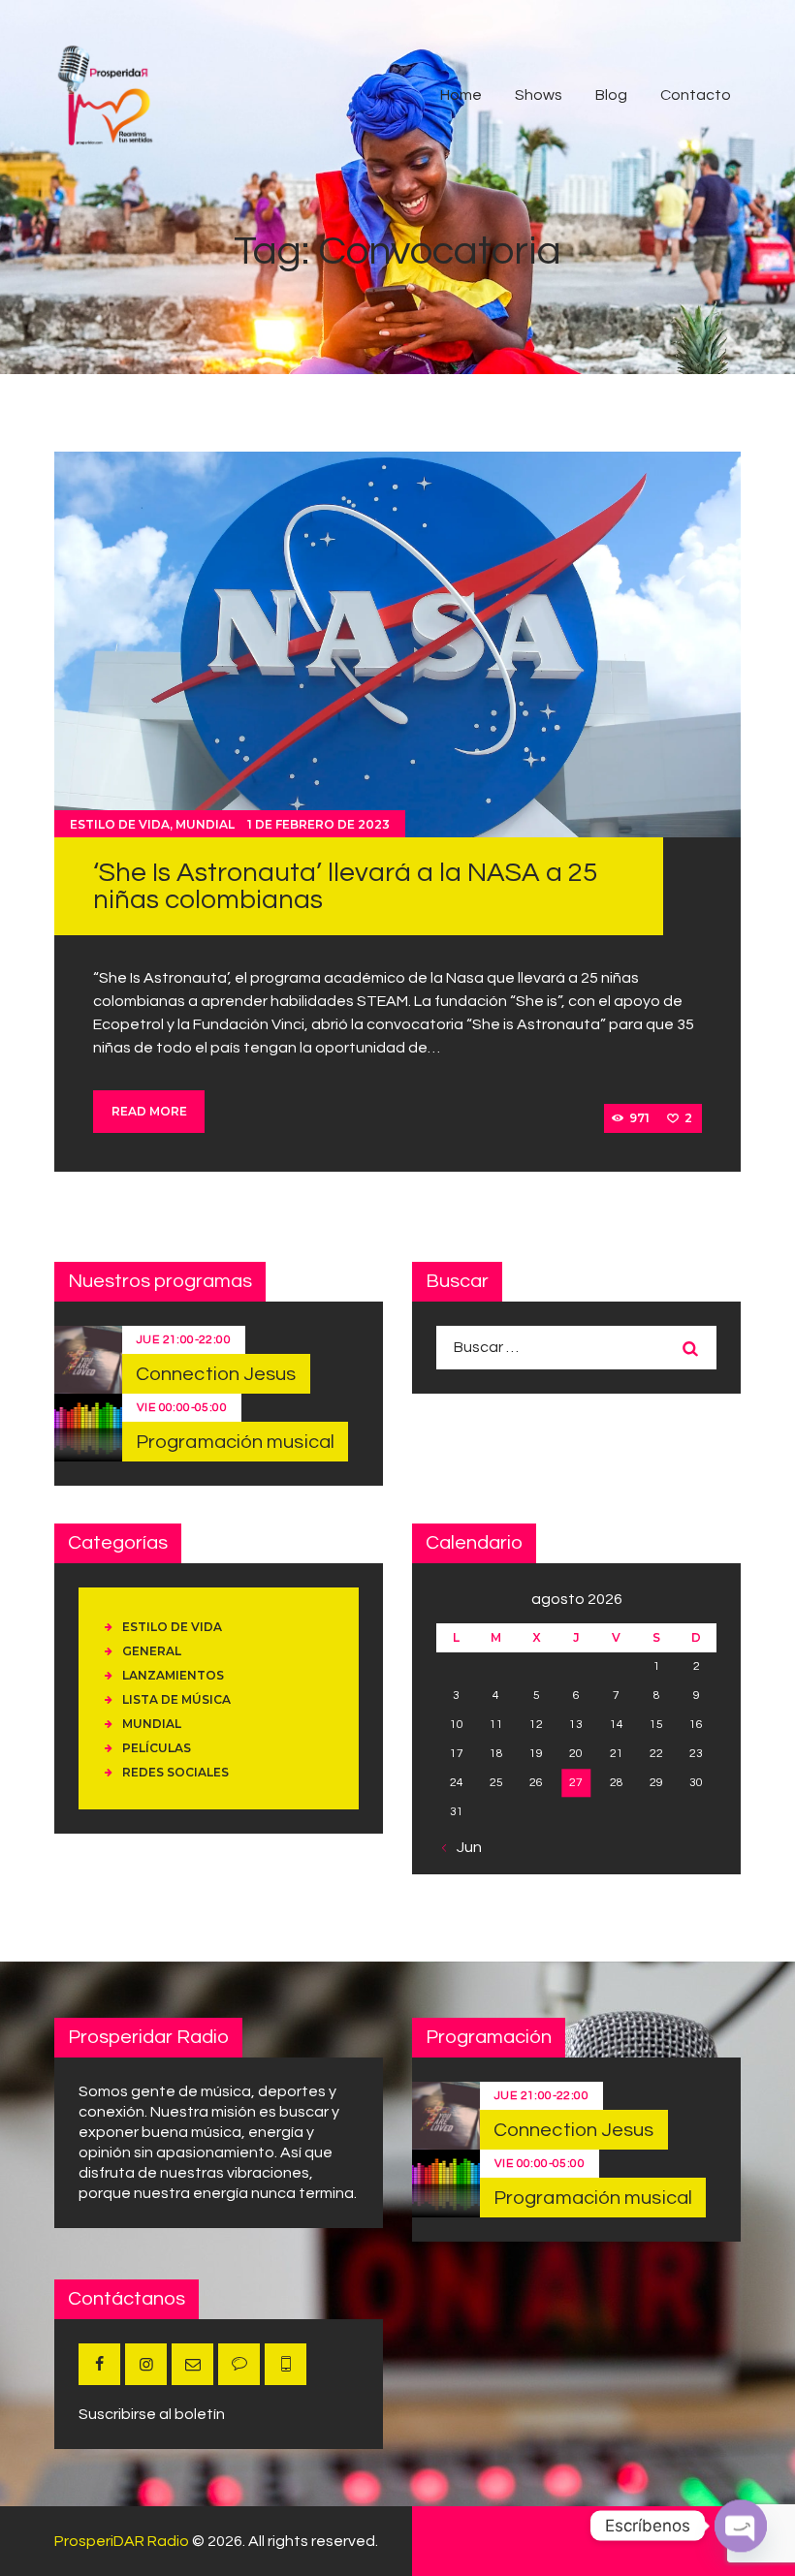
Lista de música (176, 1699)
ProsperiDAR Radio (122, 2541)
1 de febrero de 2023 (318, 824)
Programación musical (235, 1442)
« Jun (464, 1847)
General (152, 1651)
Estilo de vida (120, 824)
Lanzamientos (173, 1675)
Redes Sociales (175, 1772)
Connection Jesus (216, 1374)
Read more (149, 1111)
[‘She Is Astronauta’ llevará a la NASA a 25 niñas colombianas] (397, 644)
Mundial (205, 824)
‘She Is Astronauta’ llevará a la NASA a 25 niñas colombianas (345, 886)
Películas (157, 1748)
